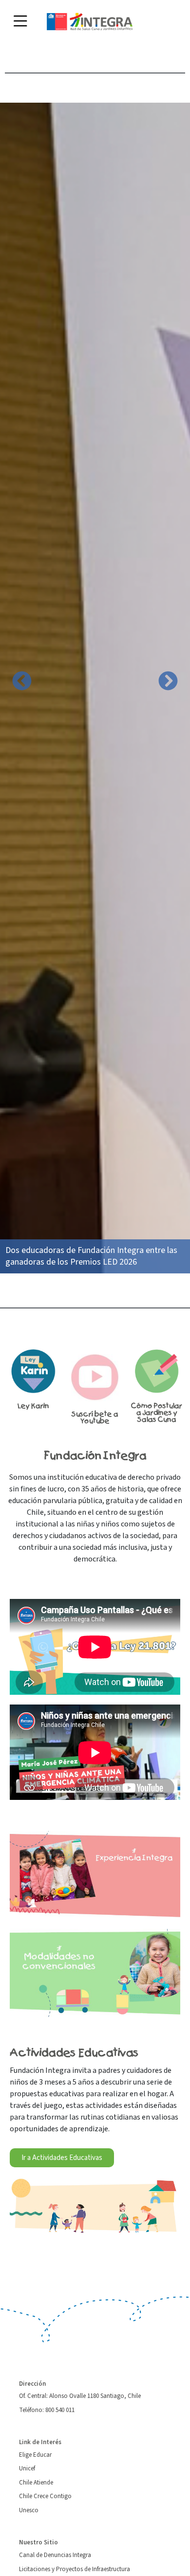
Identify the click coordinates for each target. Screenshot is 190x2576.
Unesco (29, 2510)
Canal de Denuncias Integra (55, 2555)
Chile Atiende (36, 2483)
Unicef (27, 2468)
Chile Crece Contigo (45, 2496)
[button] (22, 681)
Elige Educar (35, 2455)
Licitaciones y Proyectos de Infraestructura (75, 2569)
